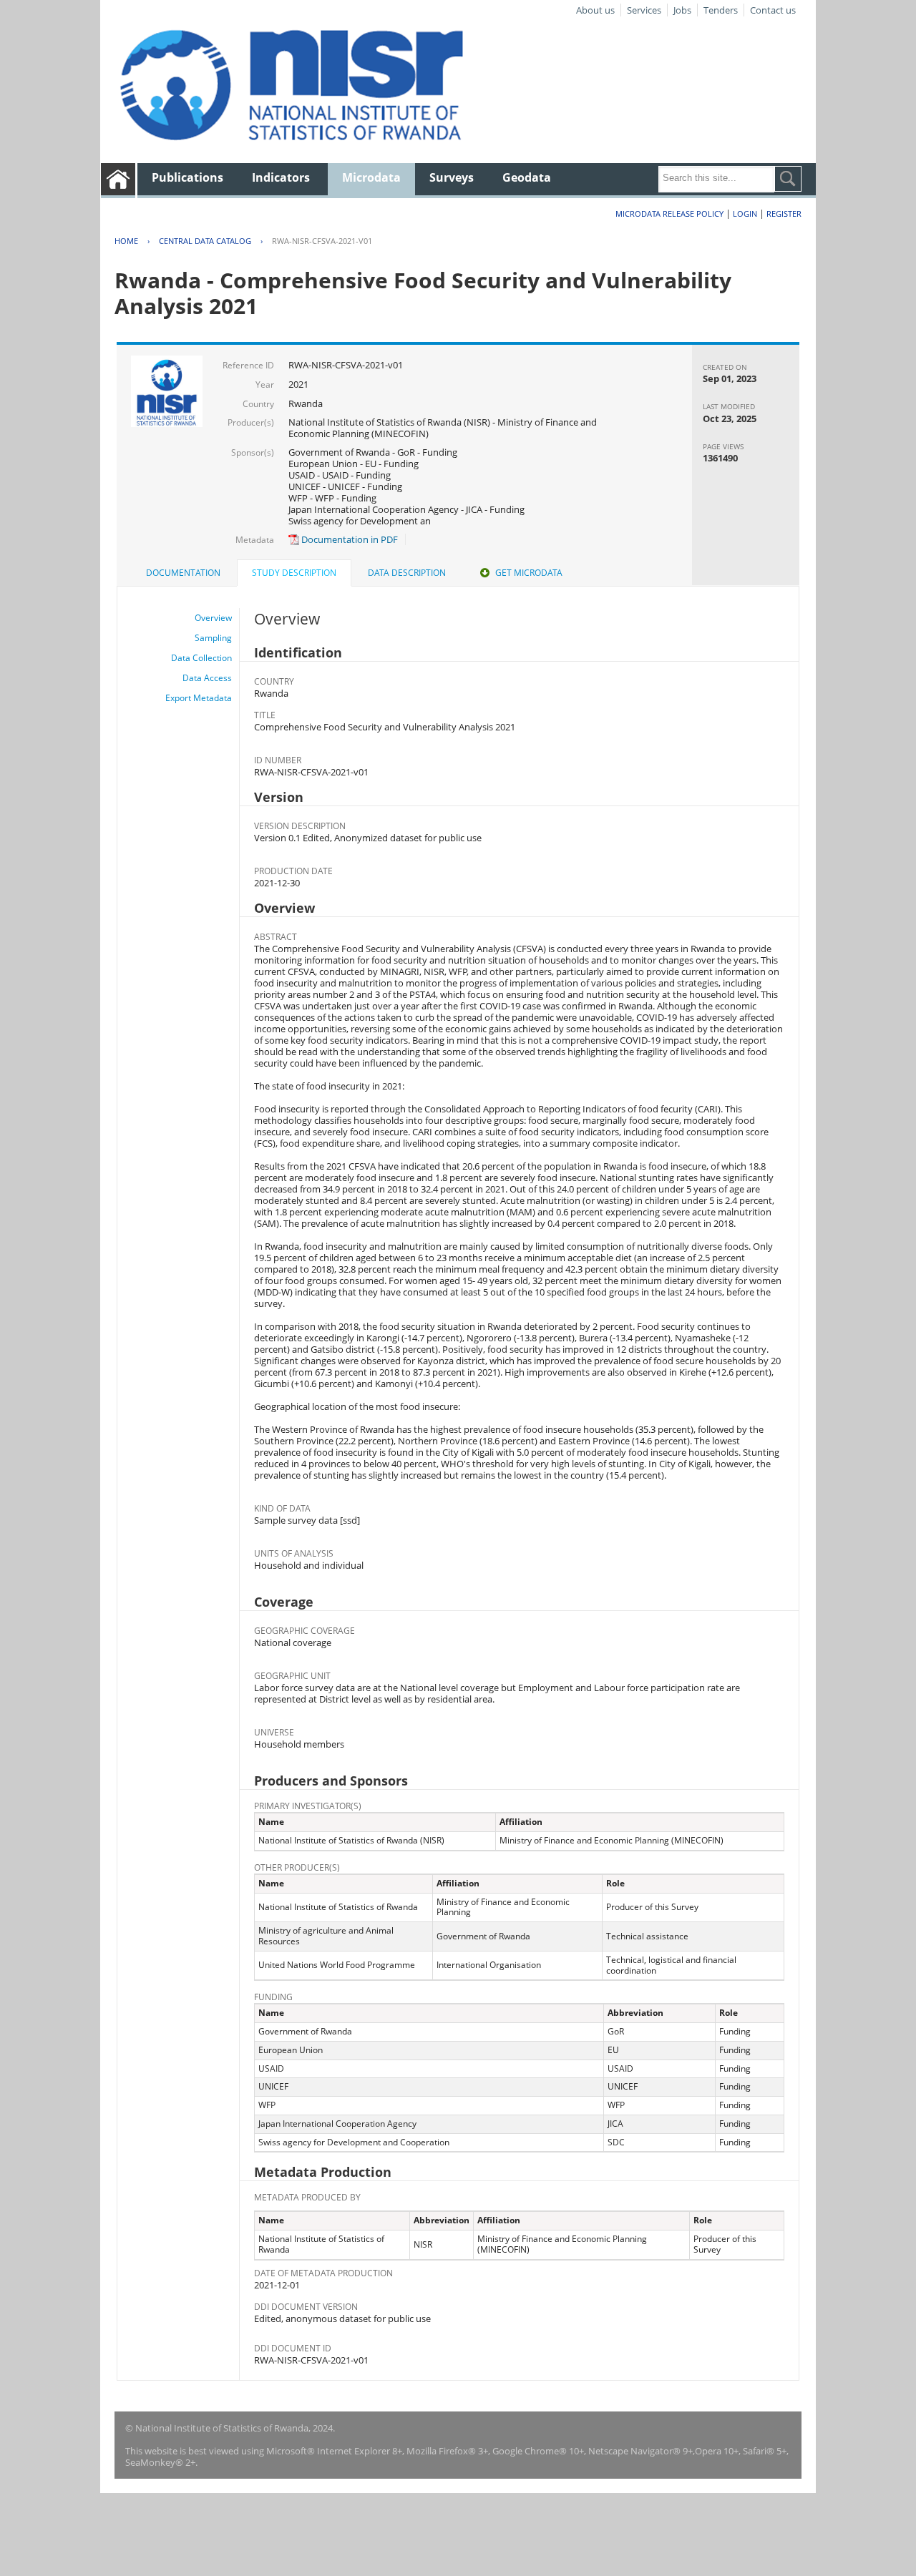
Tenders (721, 10)
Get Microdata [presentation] (529, 573)
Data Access (207, 678)
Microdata (371, 177)
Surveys (452, 177)
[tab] (183, 573)
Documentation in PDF (349, 539)
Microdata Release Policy (669, 214)
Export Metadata (199, 698)
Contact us (773, 10)
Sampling (213, 638)
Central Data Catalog (205, 241)
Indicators (281, 177)
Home (126, 241)
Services (644, 10)
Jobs (682, 10)
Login (745, 214)
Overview (213, 618)
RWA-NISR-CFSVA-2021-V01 (322, 241)
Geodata (527, 177)
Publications (187, 177)
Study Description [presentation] (294, 573)
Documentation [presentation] (183, 573)
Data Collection (201, 658)
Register (784, 214)
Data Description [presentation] (407, 573)
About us (595, 10)
